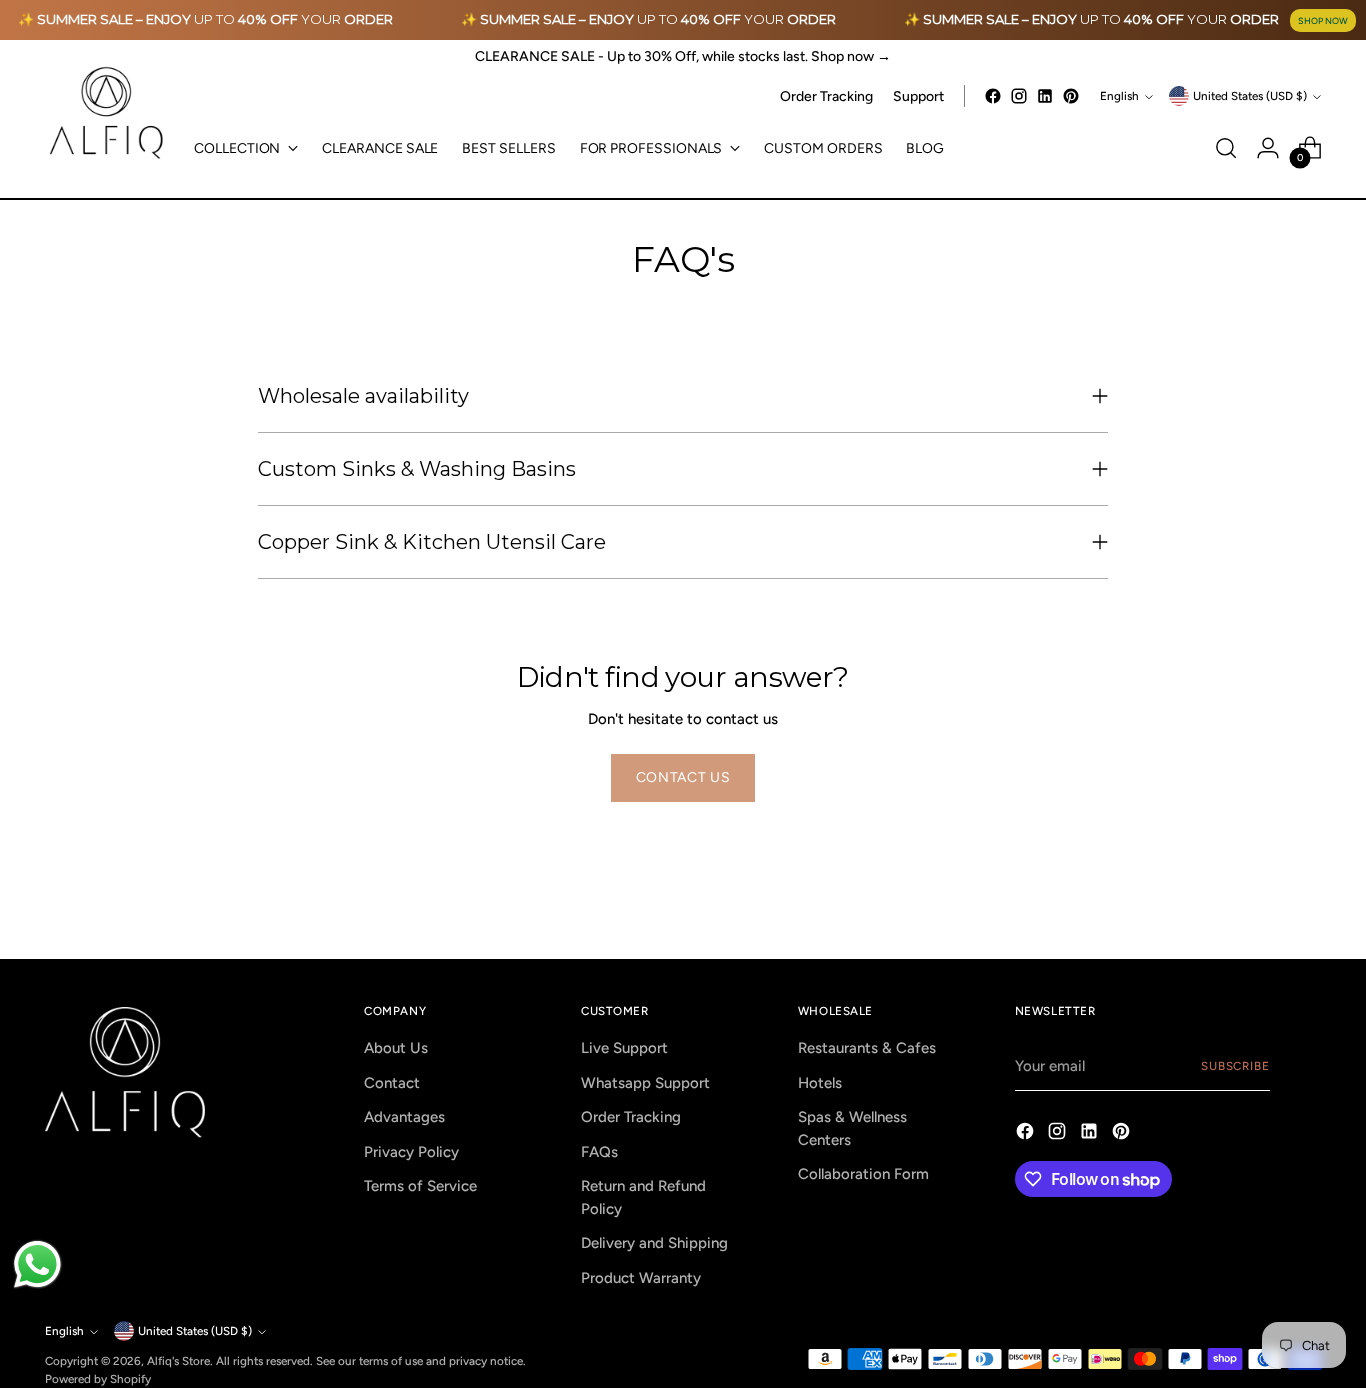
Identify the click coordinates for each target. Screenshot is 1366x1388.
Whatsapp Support (645, 1083)
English (1119, 96)
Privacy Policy (411, 1152)
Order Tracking (631, 1117)
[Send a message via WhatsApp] (37, 1264)
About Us (396, 1048)
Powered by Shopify (98, 1379)
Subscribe (1235, 1066)
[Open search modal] (1226, 148)
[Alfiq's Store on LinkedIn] (1045, 96)
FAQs (599, 1152)
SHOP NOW (1323, 20)
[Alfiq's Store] (105, 113)
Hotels (820, 1083)
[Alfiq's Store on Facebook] (993, 96)
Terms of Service (420, 1186)
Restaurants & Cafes (867, 1048)
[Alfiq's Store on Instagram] (1019, 96)
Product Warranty (641, 1278)
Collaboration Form (863, 1174)
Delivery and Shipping (654, 1243)
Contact (392, 1083)
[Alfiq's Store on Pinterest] (1071, 96)
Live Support (624, 1048)
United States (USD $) (1250, 96)
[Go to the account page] (1268, 148)
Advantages (404, 1117)
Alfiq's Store (178, 1361)
